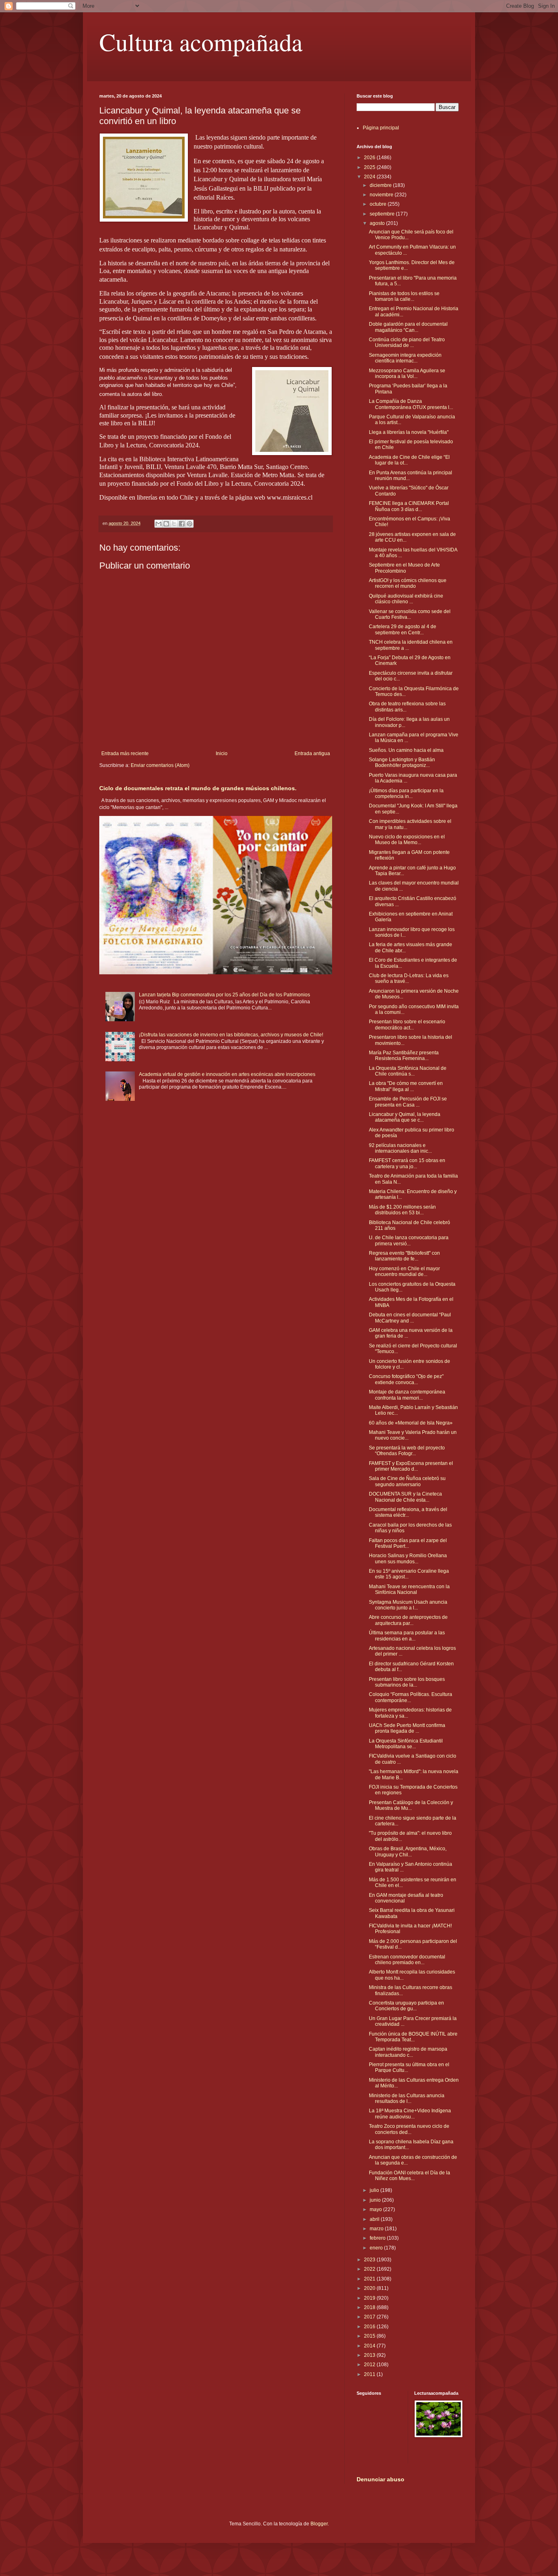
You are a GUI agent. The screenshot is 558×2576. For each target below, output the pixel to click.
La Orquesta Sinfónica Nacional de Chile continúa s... (408, 1071)
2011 (370, 2374)
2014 (370, 2346)
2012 (370, 2365)
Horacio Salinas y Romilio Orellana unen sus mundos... (408, 1558)
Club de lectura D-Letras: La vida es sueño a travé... (409, 978)
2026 (370, 158)
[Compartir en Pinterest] (190, 524)
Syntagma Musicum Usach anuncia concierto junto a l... (408, 1605)
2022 (370, 2269)
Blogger (319, 2524)
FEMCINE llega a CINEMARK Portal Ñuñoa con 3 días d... (409, 506)
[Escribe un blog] (166, 524)
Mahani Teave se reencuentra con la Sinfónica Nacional (409, 1589)
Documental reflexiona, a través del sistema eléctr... (408, 1512)
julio (375, 2190)
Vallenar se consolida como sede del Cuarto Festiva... (410, 614)
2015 (370, 2336)
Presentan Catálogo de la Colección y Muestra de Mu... (411, 1805)
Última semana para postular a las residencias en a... (407, 1636)
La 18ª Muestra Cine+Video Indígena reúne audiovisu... (410, 2114)
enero (377, 2248)
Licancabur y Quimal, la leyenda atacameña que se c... (405, 1117)
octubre (379, 204)
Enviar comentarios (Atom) (160, 765)
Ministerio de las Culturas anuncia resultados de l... (407, 2098)
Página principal (381, 128)
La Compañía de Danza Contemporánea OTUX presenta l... (411, 404)
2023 (370, 2260)
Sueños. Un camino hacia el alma (406, 750)
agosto (378, 223)
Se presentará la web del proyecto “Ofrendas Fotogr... (407, 1451)
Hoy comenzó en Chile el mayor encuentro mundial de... (404, 1271)
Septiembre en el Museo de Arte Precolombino (404, 568)
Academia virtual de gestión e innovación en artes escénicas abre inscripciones (227, 1074)
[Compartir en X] (174, 524)
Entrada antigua (312, 753)
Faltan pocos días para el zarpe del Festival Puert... (408, 1543)
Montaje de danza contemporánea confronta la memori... (407, 1395)
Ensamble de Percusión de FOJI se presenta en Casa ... (408, 1102)
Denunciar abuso (381, 2479)
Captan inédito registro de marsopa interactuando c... (408, 2052)
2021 (370, 2279)
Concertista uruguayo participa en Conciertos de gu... (406, 2006)
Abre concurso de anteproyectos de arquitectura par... (408, 1620)
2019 (370, 2298)
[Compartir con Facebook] (182, 524)
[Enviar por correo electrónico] (158, 524)
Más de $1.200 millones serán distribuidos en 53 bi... (402, 1210)
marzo (377, 2229)
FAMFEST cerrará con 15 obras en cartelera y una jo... (407, 1163)
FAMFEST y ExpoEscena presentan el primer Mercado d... (411, 1466)
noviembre (382, 195)
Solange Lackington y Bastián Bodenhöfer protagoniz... (402, 762)
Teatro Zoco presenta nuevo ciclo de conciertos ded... (409, 2129)
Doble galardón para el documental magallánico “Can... (408, 327)
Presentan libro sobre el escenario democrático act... (407, 1025)
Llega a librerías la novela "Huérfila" (409, 432)
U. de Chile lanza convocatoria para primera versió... (409, 1240)
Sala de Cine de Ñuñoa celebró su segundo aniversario (407, 1481)
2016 (370, 2327)
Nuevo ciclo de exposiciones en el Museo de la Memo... (407, 840)
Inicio (222, 753)
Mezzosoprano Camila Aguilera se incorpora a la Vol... (407, 373)
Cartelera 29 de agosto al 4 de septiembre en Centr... (403, 629)
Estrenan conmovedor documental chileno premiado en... (407, 1960)
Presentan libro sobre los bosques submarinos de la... (407, 1682)
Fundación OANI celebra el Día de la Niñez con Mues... (410, 2176)
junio (376, 2200)
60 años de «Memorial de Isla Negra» (411, 1423)
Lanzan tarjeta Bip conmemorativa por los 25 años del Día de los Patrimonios (224, 995)
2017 (370, 2317)
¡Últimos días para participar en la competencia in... (406, 793)
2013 (370, 2355)
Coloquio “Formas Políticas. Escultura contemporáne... (411, 1697)
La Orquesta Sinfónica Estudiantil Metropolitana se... (406, 1744)
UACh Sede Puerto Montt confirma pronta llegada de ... (407, 1728)
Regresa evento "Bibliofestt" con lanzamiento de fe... (404, 1256)
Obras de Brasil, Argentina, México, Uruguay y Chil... (408, 1851)
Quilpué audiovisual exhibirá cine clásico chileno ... (406, 599)
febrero (378, 2238)
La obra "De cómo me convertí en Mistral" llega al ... (406, 1086)
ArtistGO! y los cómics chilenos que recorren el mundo (408, 583)
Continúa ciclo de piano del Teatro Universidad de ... (407, 342)
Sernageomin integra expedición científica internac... (405, 358)
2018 (370, 2307)
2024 (370, 177)
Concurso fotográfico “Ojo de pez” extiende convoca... (406, 1379)
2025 (370, 167)
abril (375, 2219)
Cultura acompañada (201, 42)
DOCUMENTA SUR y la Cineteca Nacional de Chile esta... (405, 1497)
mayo (376, 2209)
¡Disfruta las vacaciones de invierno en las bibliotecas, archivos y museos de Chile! (231, 1035)
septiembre (383, 214)
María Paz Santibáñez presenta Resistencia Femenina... (404, 1056)
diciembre (381, 185)
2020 (370, 2288)
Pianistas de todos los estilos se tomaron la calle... (404, 296)
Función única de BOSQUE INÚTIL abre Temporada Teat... (413, 2037)
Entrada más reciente (125, 753)
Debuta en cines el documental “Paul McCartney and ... (410, 1318)
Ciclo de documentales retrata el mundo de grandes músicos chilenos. (198, 788)
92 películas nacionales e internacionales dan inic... (400, 1148)
